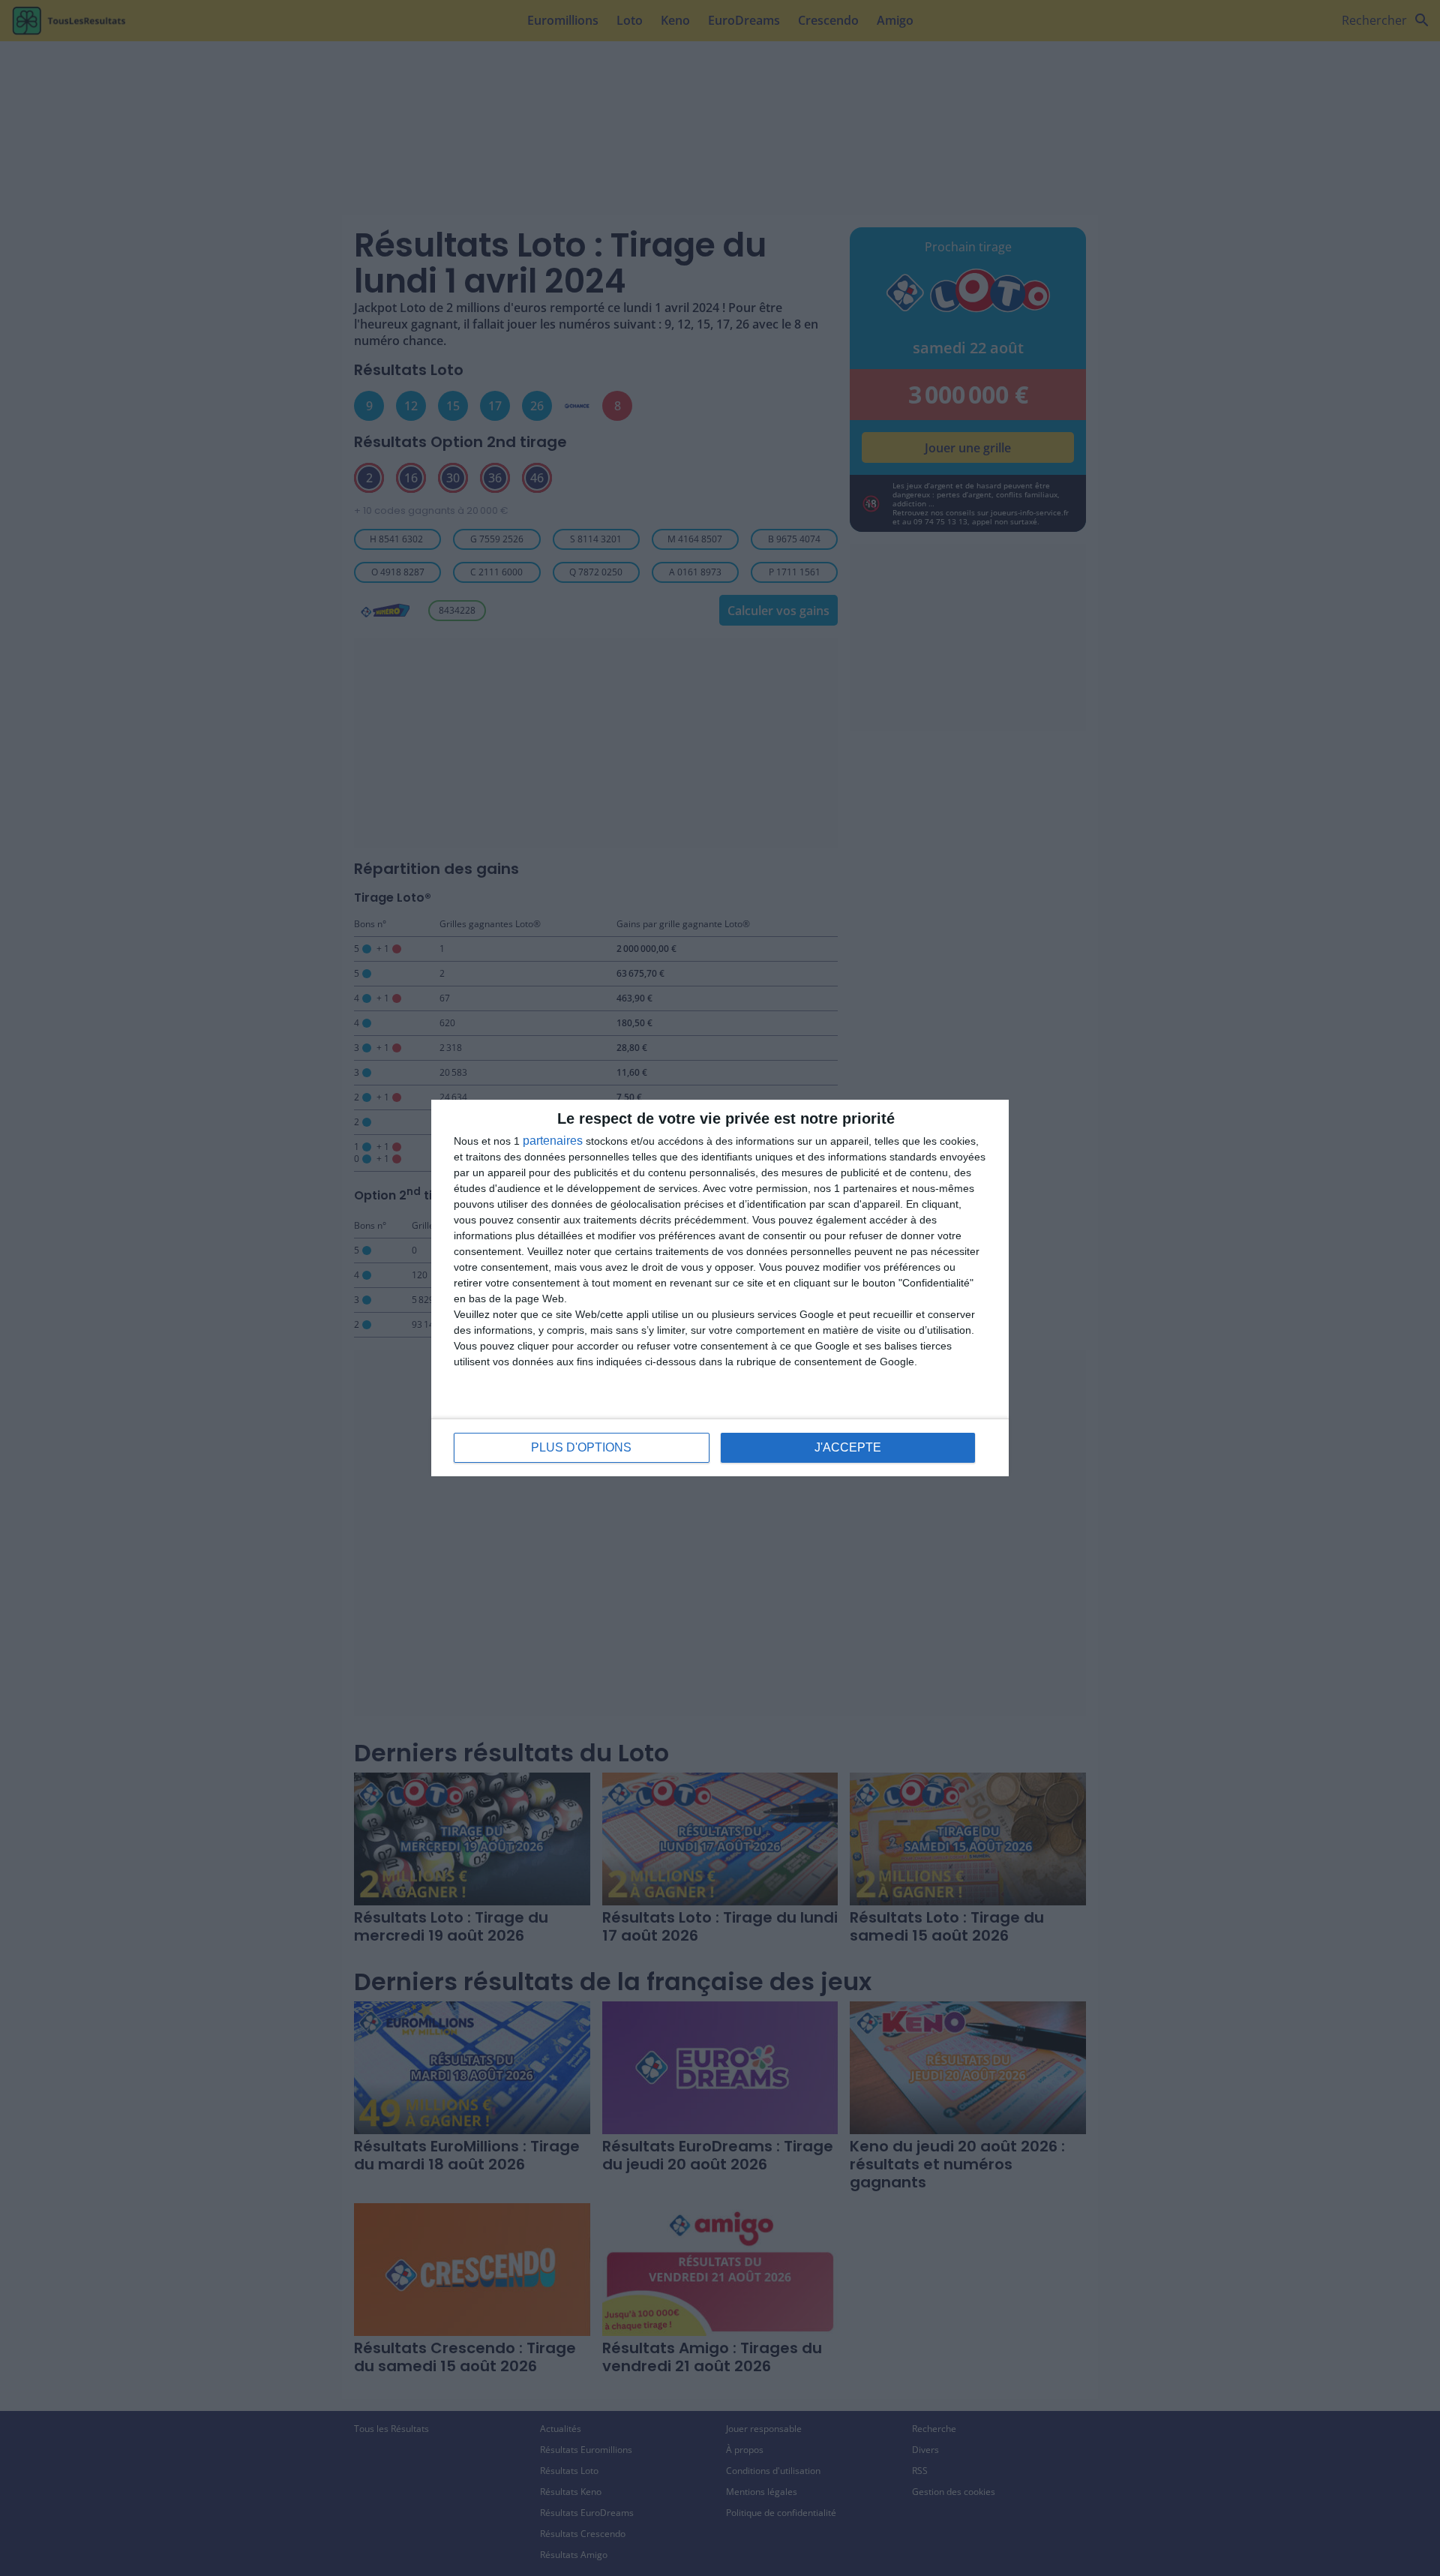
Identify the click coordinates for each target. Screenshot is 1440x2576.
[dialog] (720, 1288)
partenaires (553, 1141)
